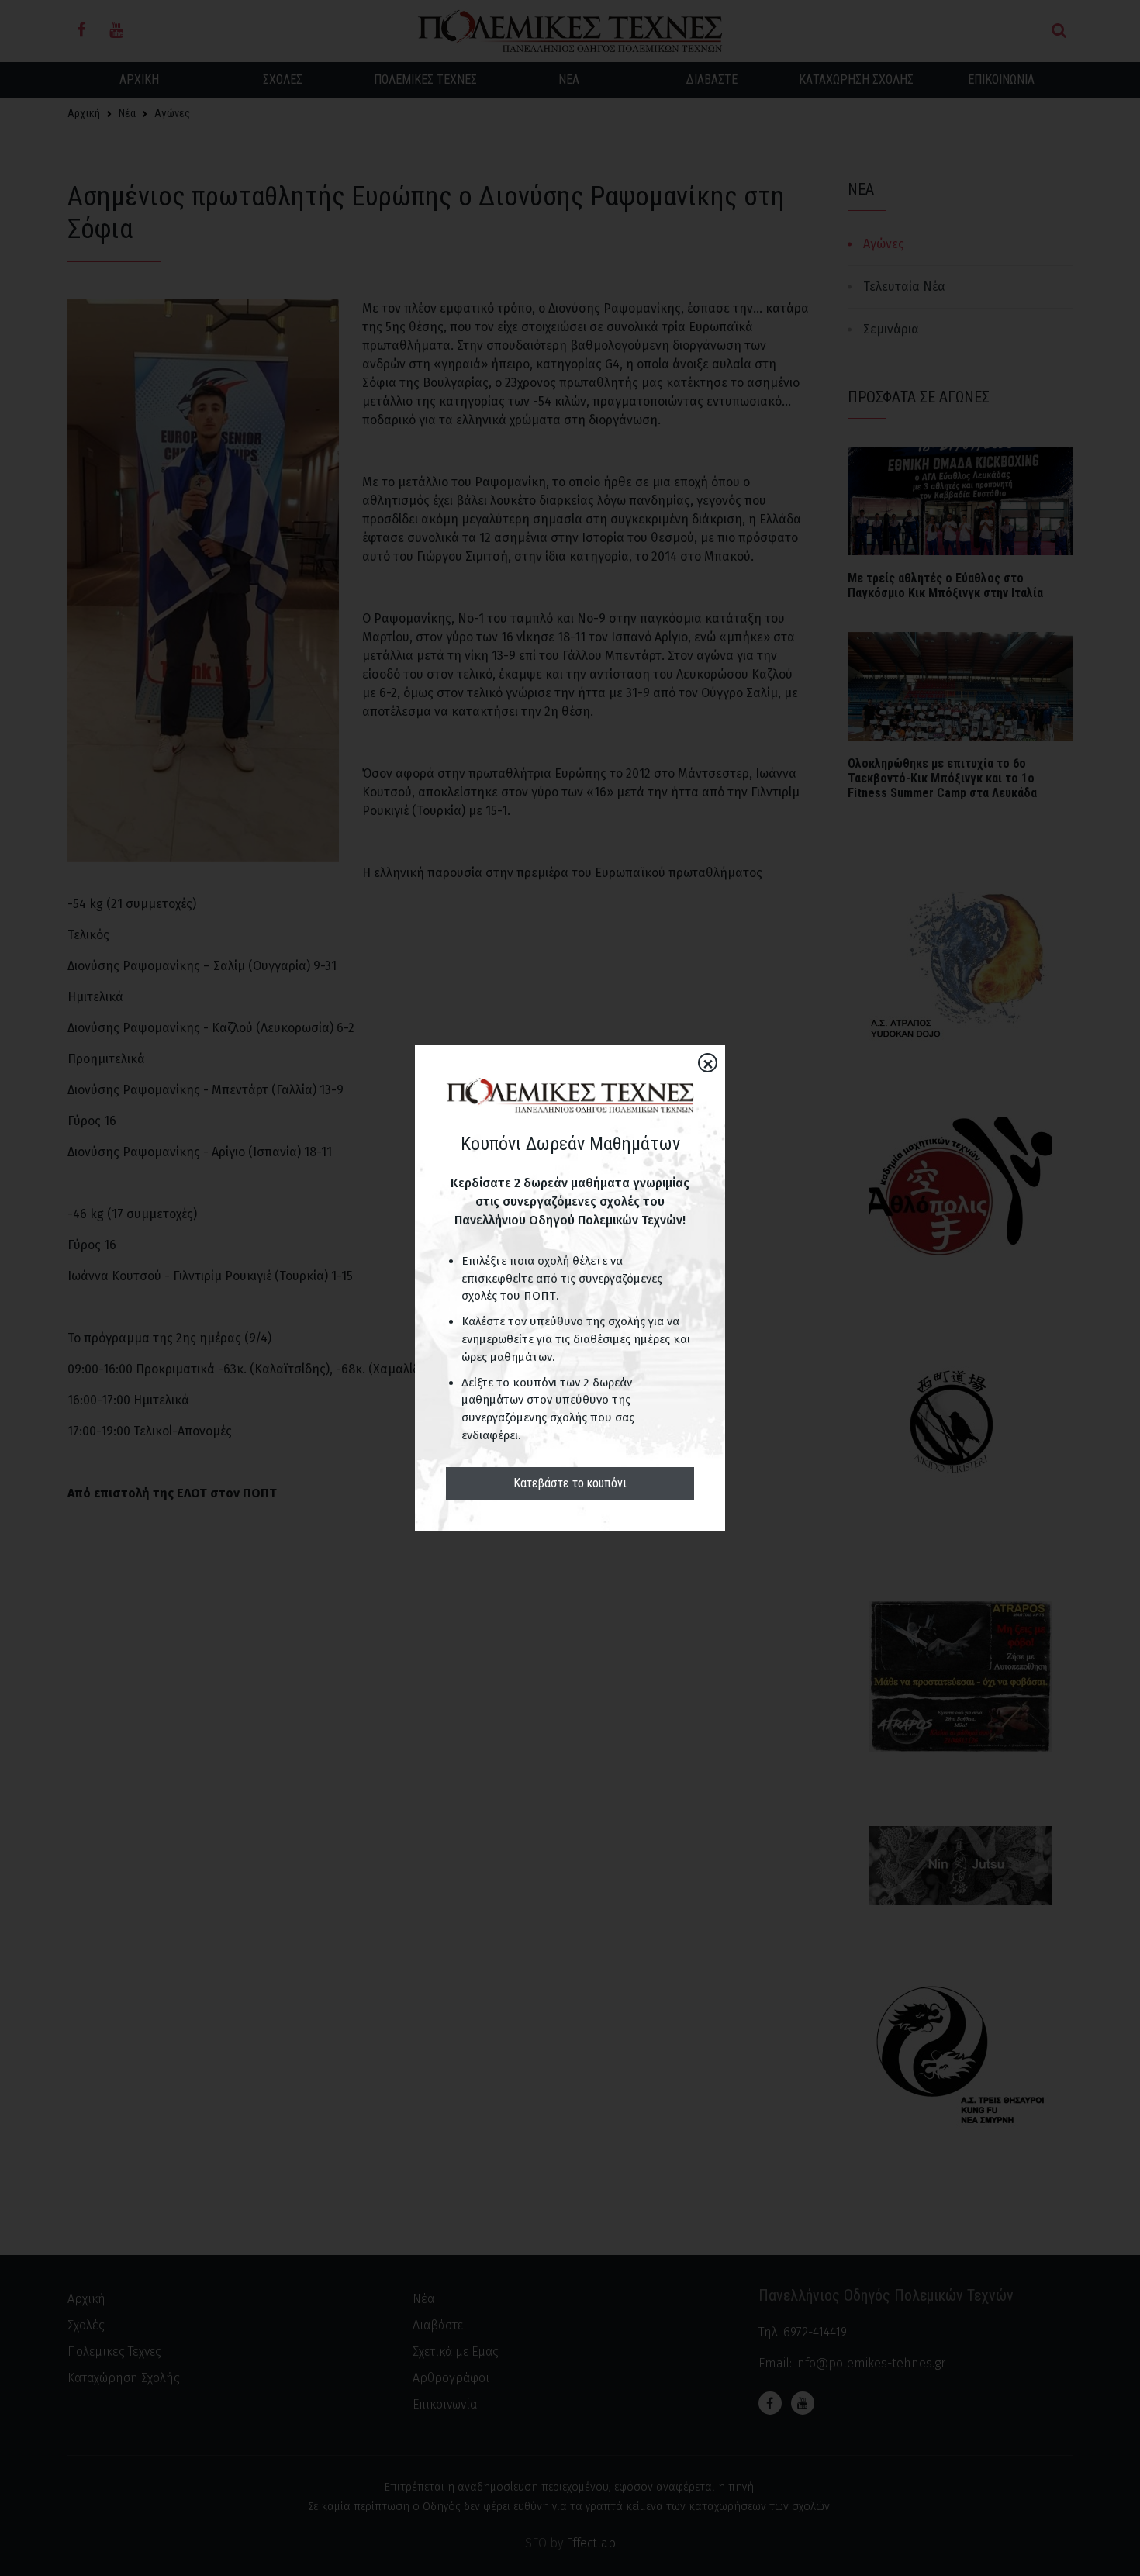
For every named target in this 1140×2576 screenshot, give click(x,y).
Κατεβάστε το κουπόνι (570, 1483)
